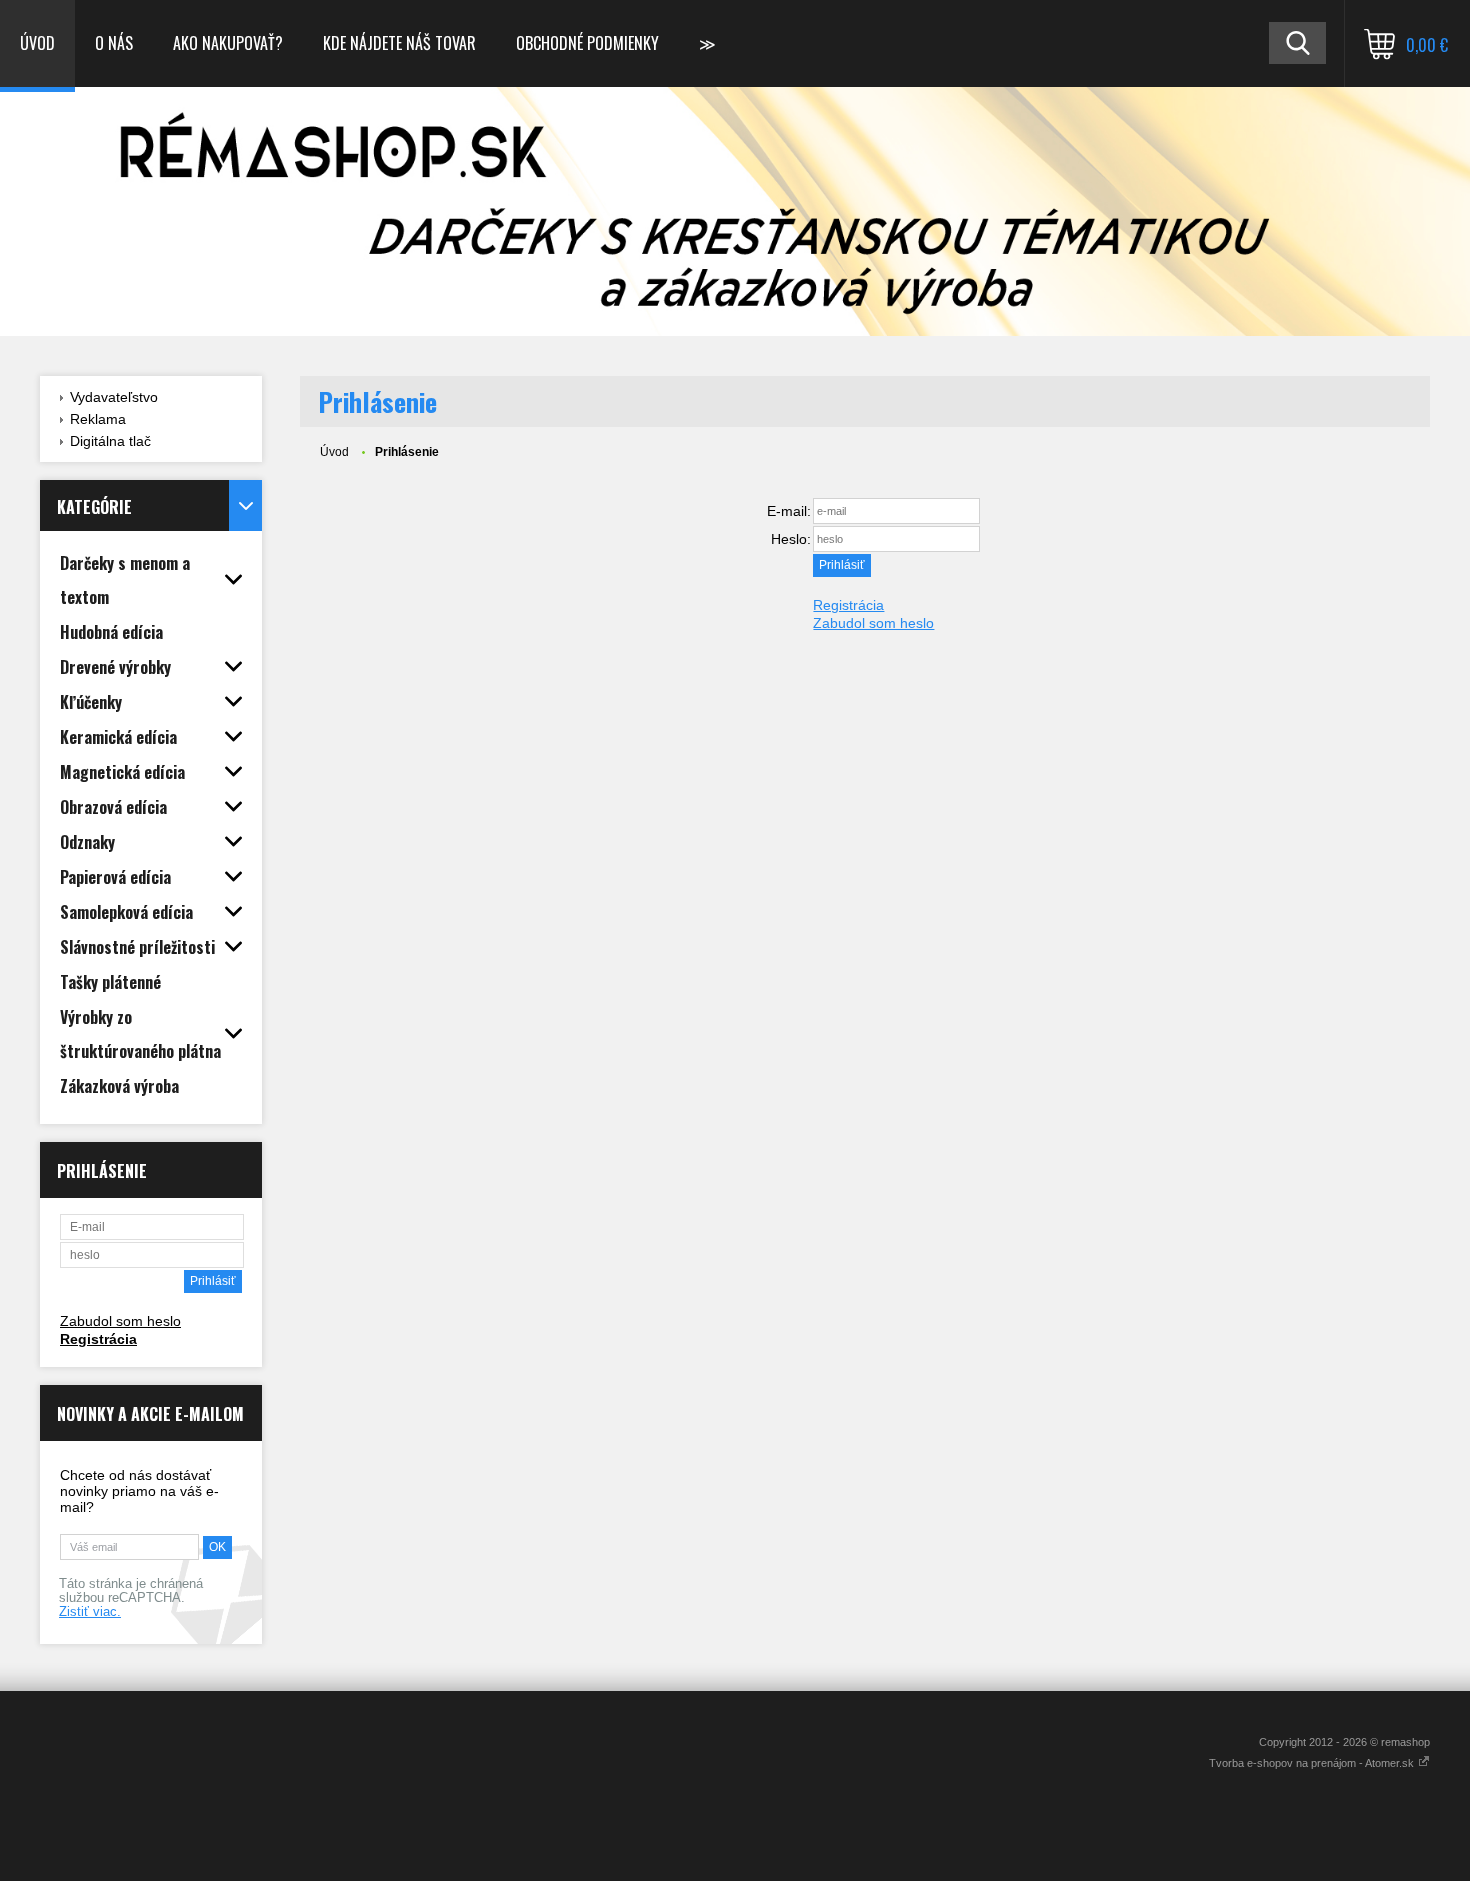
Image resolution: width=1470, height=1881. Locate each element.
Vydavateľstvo (114, 397)
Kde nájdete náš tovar (399, 43)
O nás (114, 43)
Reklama (98, 419)
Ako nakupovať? (228, 43)
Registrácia (98, 1339)
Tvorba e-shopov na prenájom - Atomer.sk (1313, 1763)
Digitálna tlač (110, 441)
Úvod (37, 43)
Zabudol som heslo (120, 1321)
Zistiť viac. (90, 1612)
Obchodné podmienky (587, 43)
